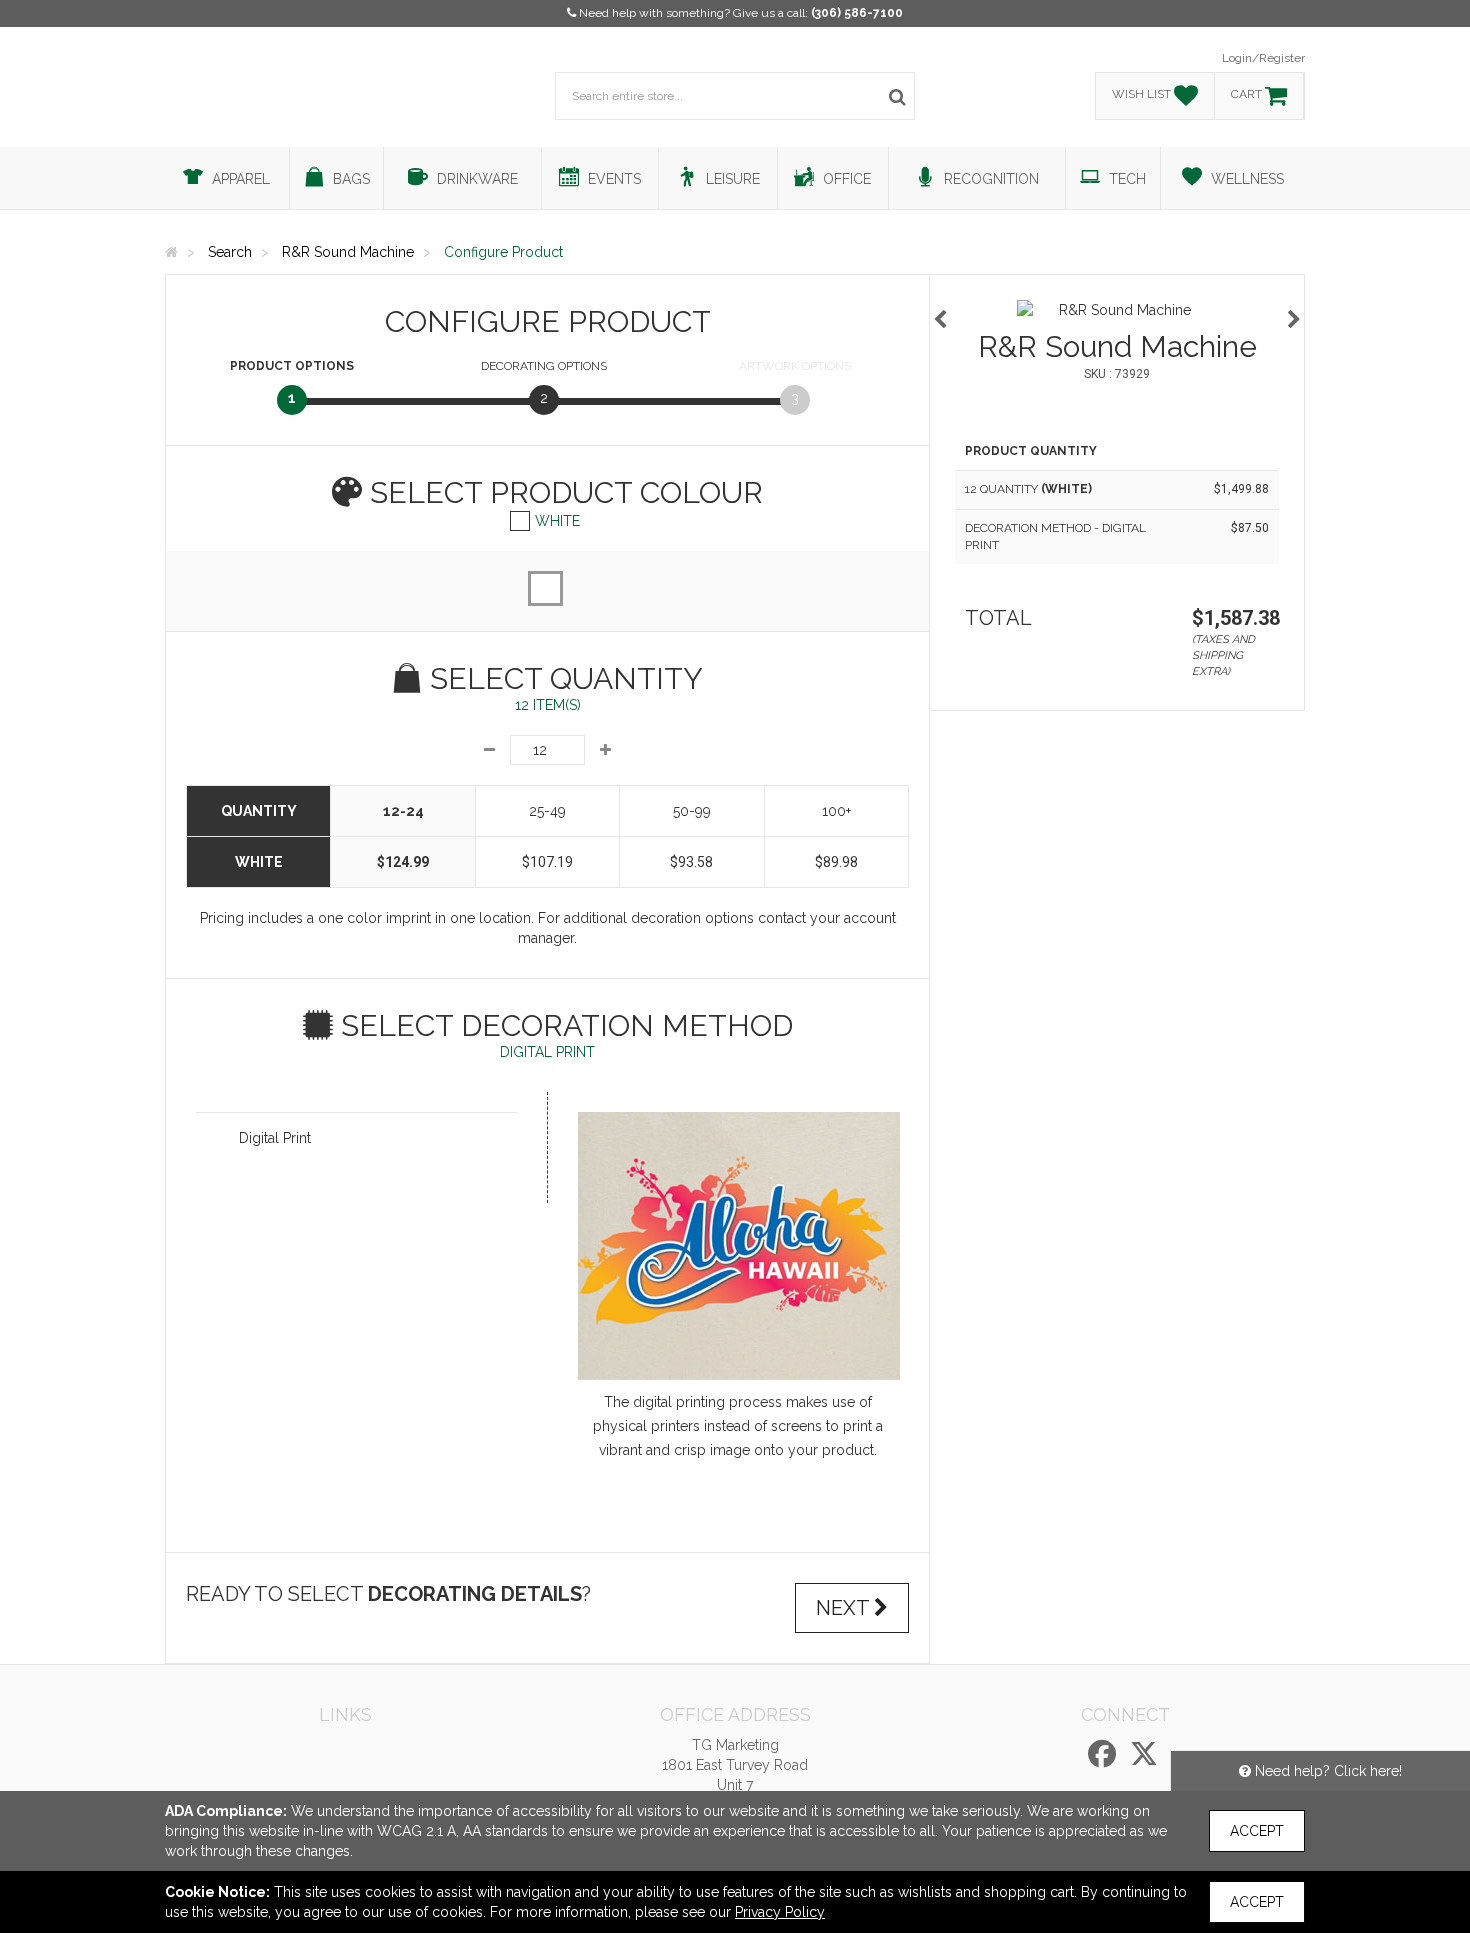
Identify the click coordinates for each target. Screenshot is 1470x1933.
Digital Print (275, 1138)
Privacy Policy (780, 1912)
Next (845, 1608)
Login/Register (1263, 58)
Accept (1257, 1831)
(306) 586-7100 (857, 13)
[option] (1117, 310)
